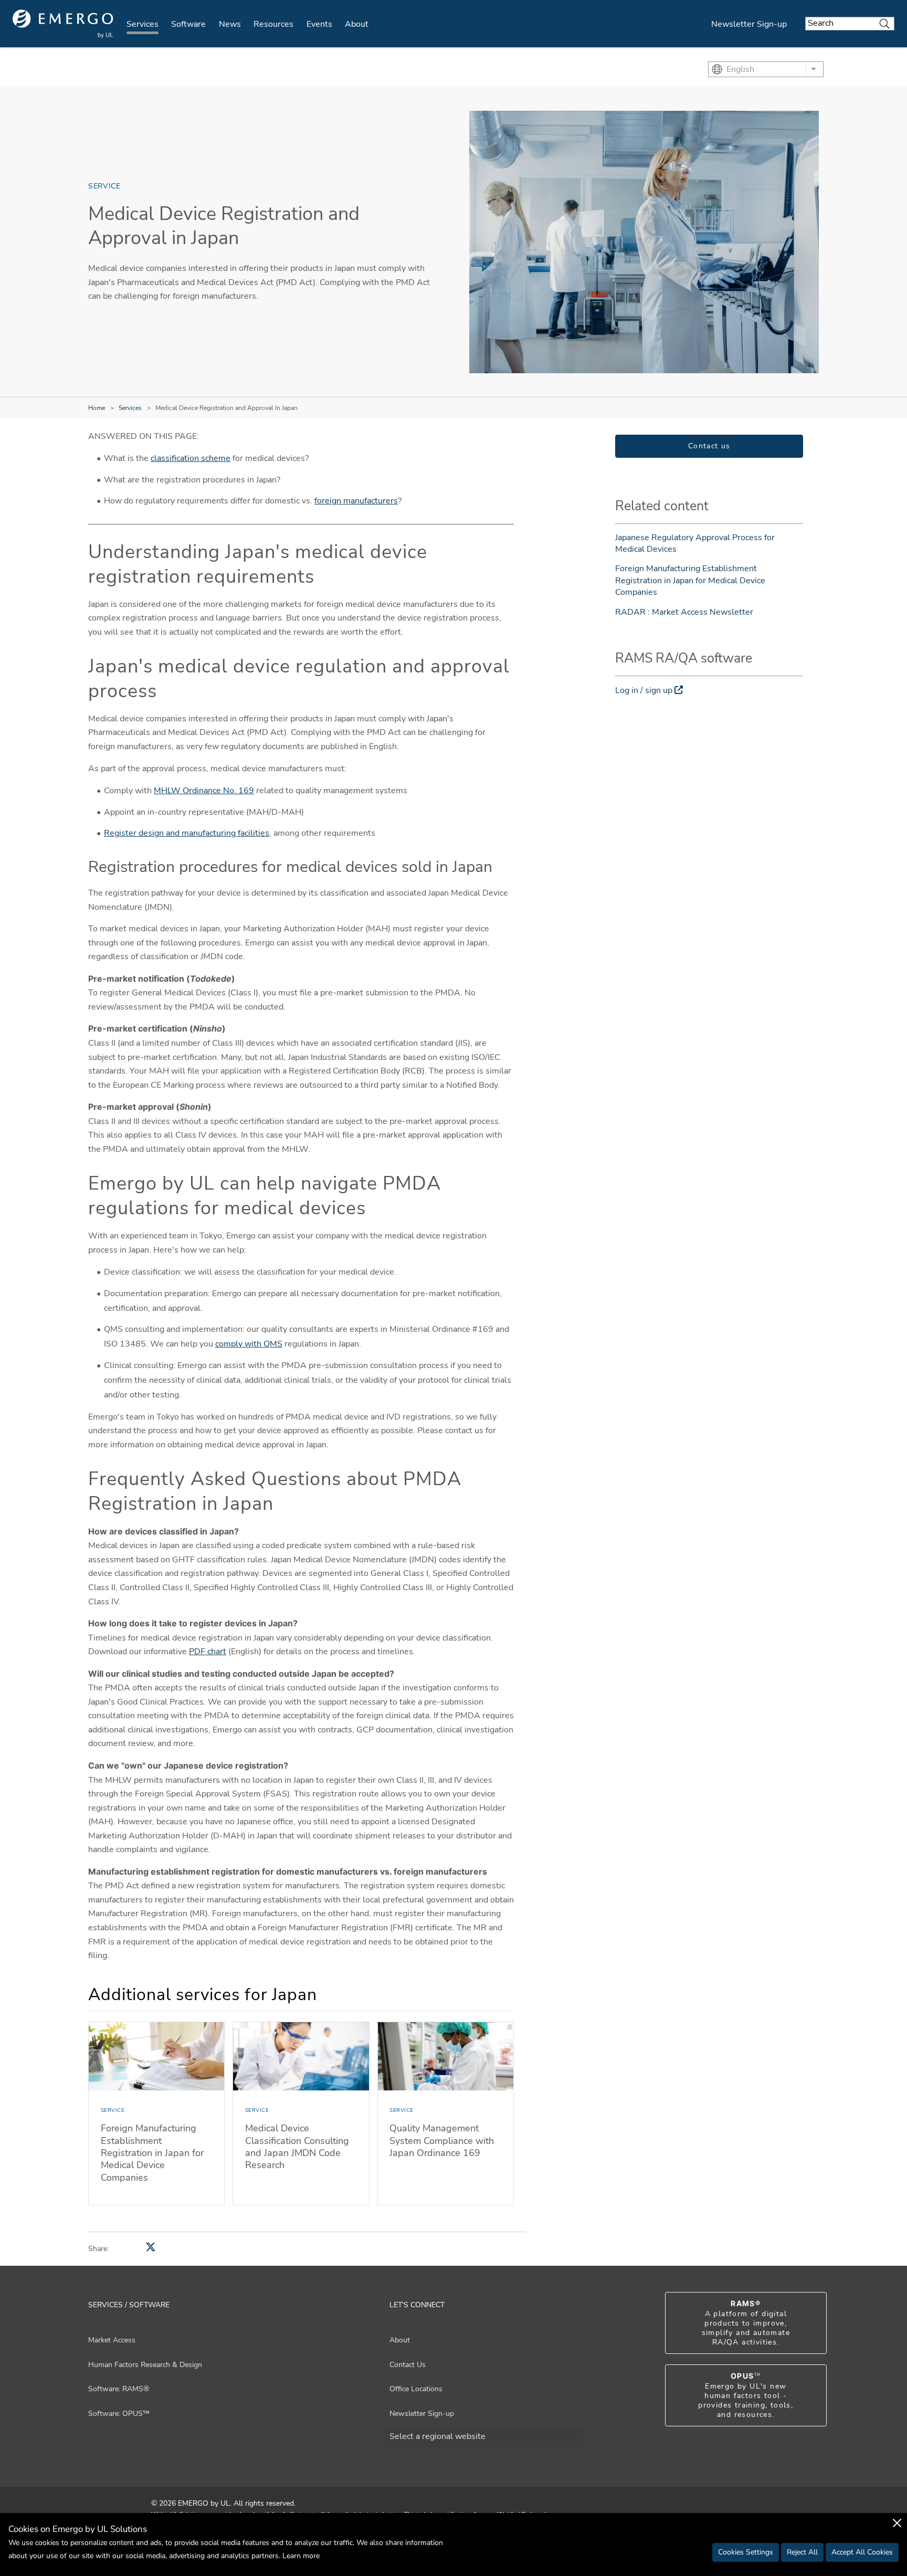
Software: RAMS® (119, 2389)
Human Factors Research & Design (145, 2365)
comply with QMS (249, 1344)
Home (97, 408)
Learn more (301, 2556)
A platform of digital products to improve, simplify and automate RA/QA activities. (746, 2323)
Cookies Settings (746, 2552)
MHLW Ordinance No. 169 (204, 791)
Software (188, 24)
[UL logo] (63, 24)
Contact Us (408, 2365)
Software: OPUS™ (119, 2414)
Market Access (112, 2340)
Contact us (709, 446)
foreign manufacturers (356, 501)
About (357, 24)
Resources (273, 24)
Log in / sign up (644, 690)
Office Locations (416, 2389)
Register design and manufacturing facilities (187, 833)
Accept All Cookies (862, 2552)
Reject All (802, 2552)
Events (319, 24)
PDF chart (208, 1652)
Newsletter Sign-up (749, 24)
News (230, 24)
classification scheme (191, 458)
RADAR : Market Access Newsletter (684, 612)
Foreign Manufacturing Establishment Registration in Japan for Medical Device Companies (690, 580)
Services (143, 24)
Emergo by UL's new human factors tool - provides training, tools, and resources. (746, 2395)
